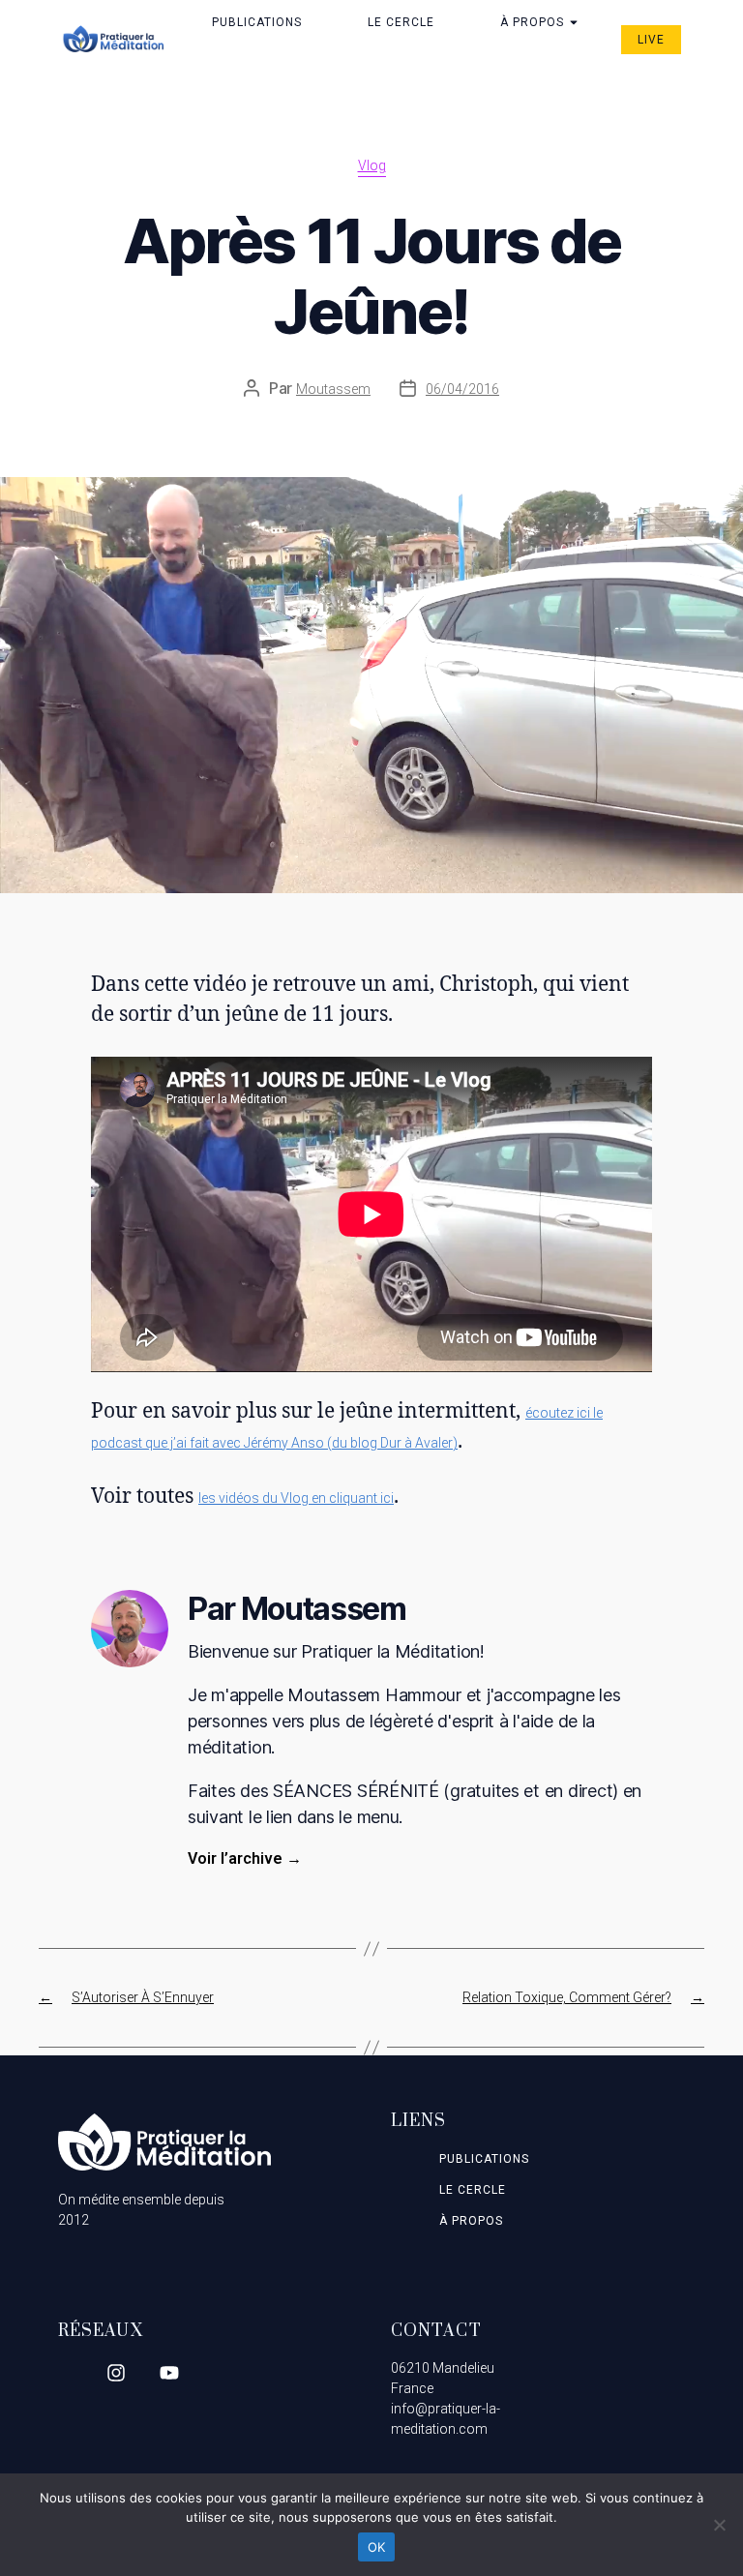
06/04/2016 (462, 389)
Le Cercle (401, 22)
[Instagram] (116, 2373)
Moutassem (333, 389)
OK (377, 2547)
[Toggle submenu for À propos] (572, 22)
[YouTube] (169, 2373)
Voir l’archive (245, 1858)
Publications (257, 22)
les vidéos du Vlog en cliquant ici (296, 1498)
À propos (532, 22)
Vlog (372, 165)
